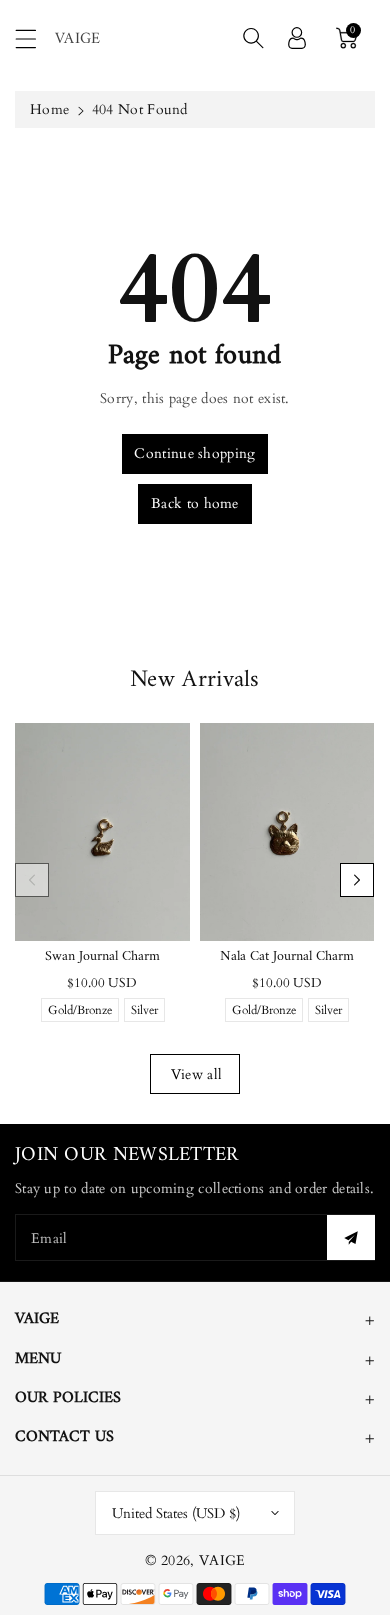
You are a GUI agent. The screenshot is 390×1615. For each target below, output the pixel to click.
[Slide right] (357, 880)
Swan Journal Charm (102, 956)
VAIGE (222, 1560)
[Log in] (297, 38)
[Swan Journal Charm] (102, 832)
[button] (35, 38)
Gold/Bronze (80, 1012)
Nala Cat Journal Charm (287, 956)
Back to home (195, 503)
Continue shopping (194, 453)
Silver (144, 1012)
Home (49, 109)
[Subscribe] (351, 1237)
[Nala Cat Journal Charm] (287, 832)
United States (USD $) (176, 1513)
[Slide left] (32, 880)
